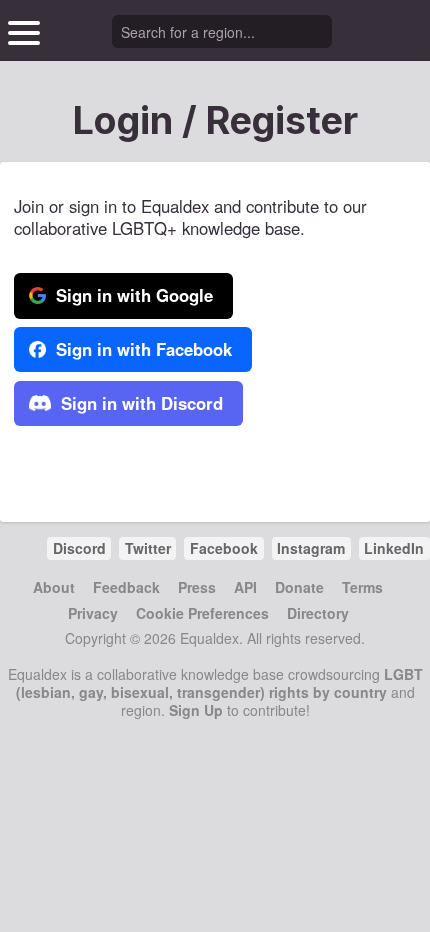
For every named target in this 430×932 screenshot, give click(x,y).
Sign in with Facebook (141, 349)
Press (197, 587)
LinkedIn (394, 548)
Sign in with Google (132, 295)
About (54, 587)
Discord (79, 548)
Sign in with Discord (139, 403)
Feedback (126, 587)
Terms (362, 587)
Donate (299, 587)
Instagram (311, 548)
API (245, 587)
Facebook (224, 548)
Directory (318, 613)
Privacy (93, 613)
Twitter (148, 548)
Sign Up (196, 710)
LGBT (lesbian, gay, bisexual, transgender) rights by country (219, 683)
